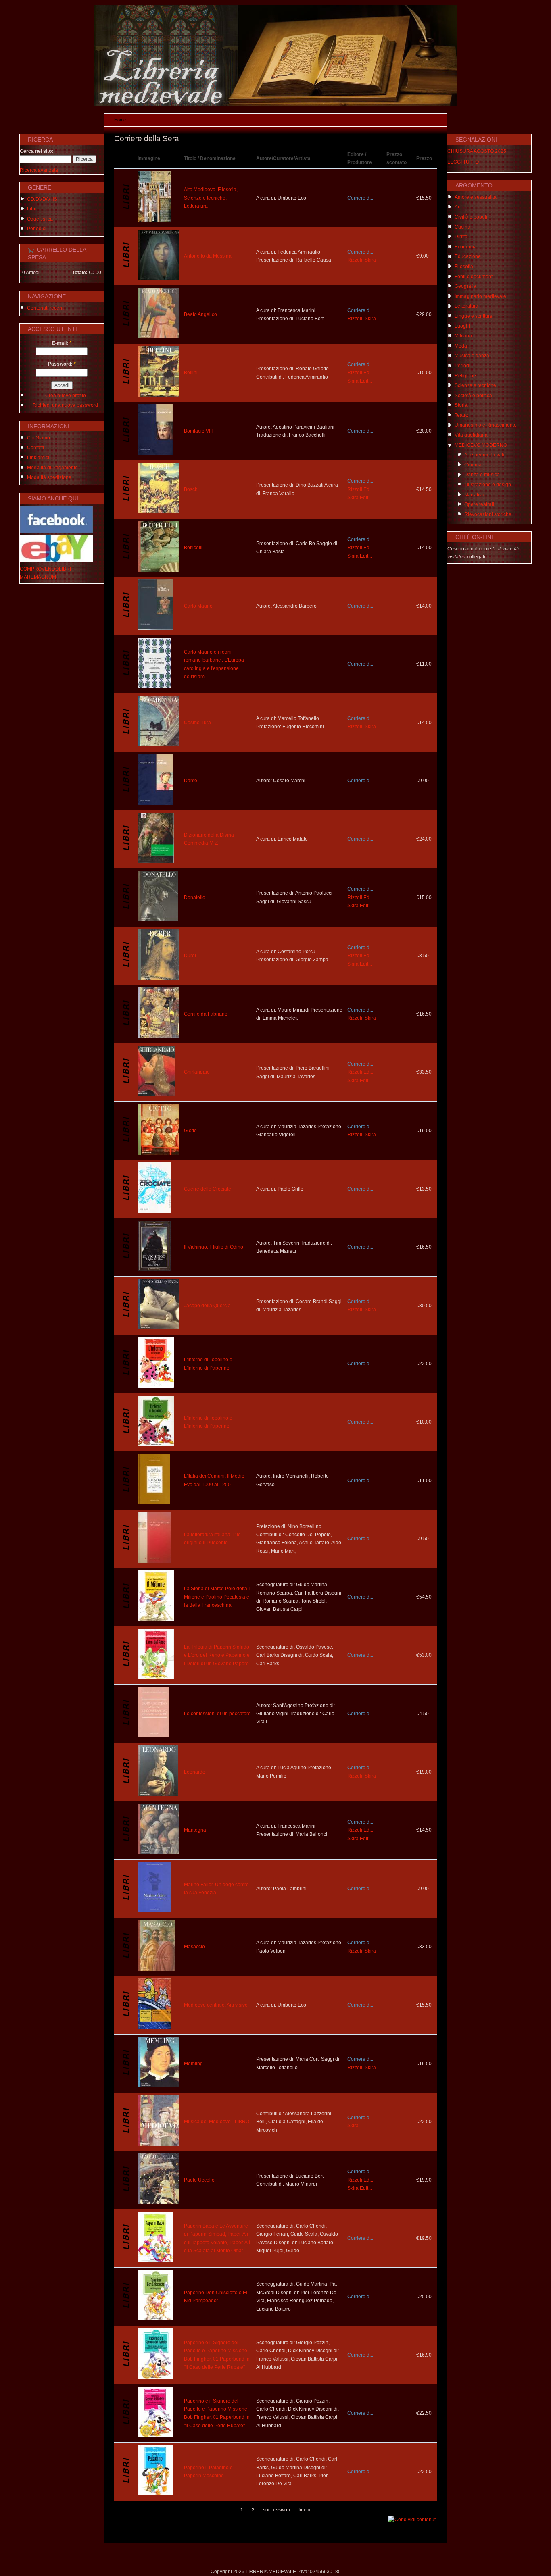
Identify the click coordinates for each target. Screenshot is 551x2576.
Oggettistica (40, 219)
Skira (370, 260)
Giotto (190, 1131)
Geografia (465, 286)
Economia (466, 247)
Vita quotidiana (471, 435)
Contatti (35, 448)
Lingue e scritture (474, 316)
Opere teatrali (479, 504)
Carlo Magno (198, 606)
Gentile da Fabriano (206, 1014)
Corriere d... (360, 198)
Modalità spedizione (49, 477)
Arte (459, 207)
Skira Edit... (360, 381)
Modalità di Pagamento (52, 468)
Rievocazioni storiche (488, 514)
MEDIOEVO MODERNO (481, 445)
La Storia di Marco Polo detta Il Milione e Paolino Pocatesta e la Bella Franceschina (217, 1597)
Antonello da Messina (208, 256)
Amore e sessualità (476, 197)
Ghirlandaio (197, 1072)
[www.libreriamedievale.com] (275, 104)
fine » (305, 2510)
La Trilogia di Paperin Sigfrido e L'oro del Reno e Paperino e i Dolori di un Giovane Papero (217, 1655)
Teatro (461, 415)
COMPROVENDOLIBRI (45, 569)
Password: (62, 364)
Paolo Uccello (199, 2180)
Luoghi (462, 326)
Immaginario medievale (480, 296)
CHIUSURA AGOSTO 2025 (477, 151)
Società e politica (473, 396)
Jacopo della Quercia (207, 1306)
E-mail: (62, 343)
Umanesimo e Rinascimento (486, 425)
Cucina (462, 227)
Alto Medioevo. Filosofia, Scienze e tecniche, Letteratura (211, 198)
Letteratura (466, 306)
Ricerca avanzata (39, 170)
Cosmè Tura (197, 723)
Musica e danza (472, 356)
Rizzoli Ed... (360, 373)
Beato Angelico (200, 314)
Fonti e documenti (474, 277)
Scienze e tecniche (475, 385)
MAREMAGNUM (38, 577)
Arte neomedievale (485, 455)
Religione (465, 376)
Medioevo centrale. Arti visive (216, 2005)
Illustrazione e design (488, 485)
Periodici (37, 229)
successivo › (277, 2510)
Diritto (461, 237)
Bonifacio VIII (198, 431)
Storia (461, 405)
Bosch (191, 489)
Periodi (462, 366)
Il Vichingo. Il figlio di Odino (214, 1247)
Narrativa (474, 495)
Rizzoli (355, 260)
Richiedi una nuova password (65, 405)
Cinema (473, 465)
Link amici (38, 458)
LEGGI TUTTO (463, 162)
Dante (191, 781)
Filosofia (464, 267)
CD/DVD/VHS (42, 199)
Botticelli (193, 548)
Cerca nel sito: (37, 151)
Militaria (463, 336)
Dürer (190, 956)
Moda (461, 346)
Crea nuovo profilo (66, 396)
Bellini (191, 373)
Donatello (195, 898)
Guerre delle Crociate (208, 1189)
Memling (193, 2064)
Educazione (468, 256)
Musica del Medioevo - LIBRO (217, 2122)
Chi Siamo (39, 438)
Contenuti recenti (46, 308)
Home (120, 120)
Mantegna (195, 1830)
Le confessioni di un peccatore (217, 1714)
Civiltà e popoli (471, 217)
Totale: (80, 273)
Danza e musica (482, 475)
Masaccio (194, 1947)
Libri (32, 209)
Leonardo (195, 1772)
